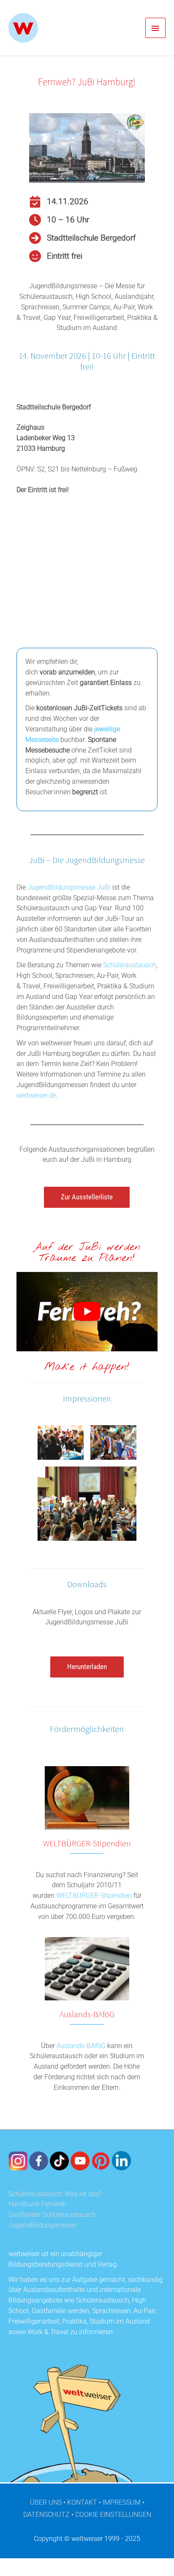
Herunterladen (87, 1667)
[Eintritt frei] (56, 256)
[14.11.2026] (59, 202)
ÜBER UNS (46, 2503)
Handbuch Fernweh (37, 2204)
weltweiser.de (36, 1096)
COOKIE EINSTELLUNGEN (113, 2515)
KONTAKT (82, 2503)
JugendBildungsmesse (42, 2225)
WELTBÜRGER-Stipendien (94, 1896)
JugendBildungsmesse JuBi (69, 888)
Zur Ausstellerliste (87, 1197)
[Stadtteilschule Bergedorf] (82, 238)
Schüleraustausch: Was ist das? (55, 2194)
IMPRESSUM (122, 2503)
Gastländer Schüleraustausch (52, 2215)
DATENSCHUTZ (46, 2515)
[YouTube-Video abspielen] (87, 1312)
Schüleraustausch (130, 965)
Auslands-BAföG (81, 2046)
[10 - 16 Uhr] (59, 220)
